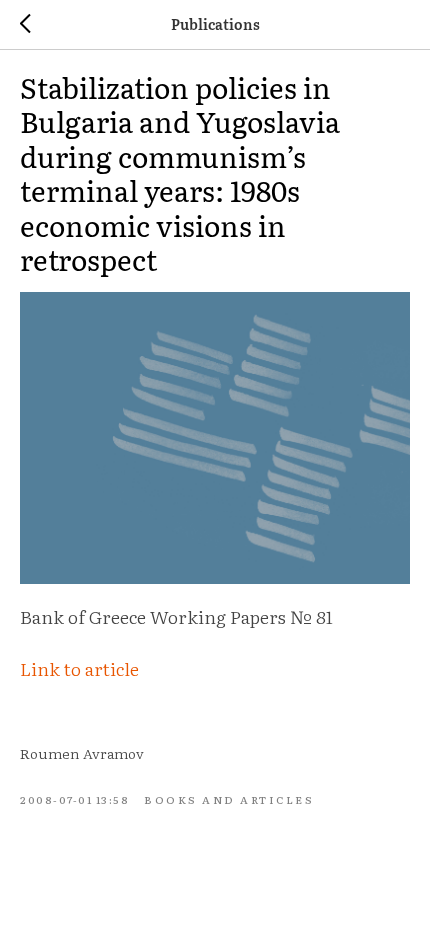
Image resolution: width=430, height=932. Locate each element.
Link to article (79, 668)
